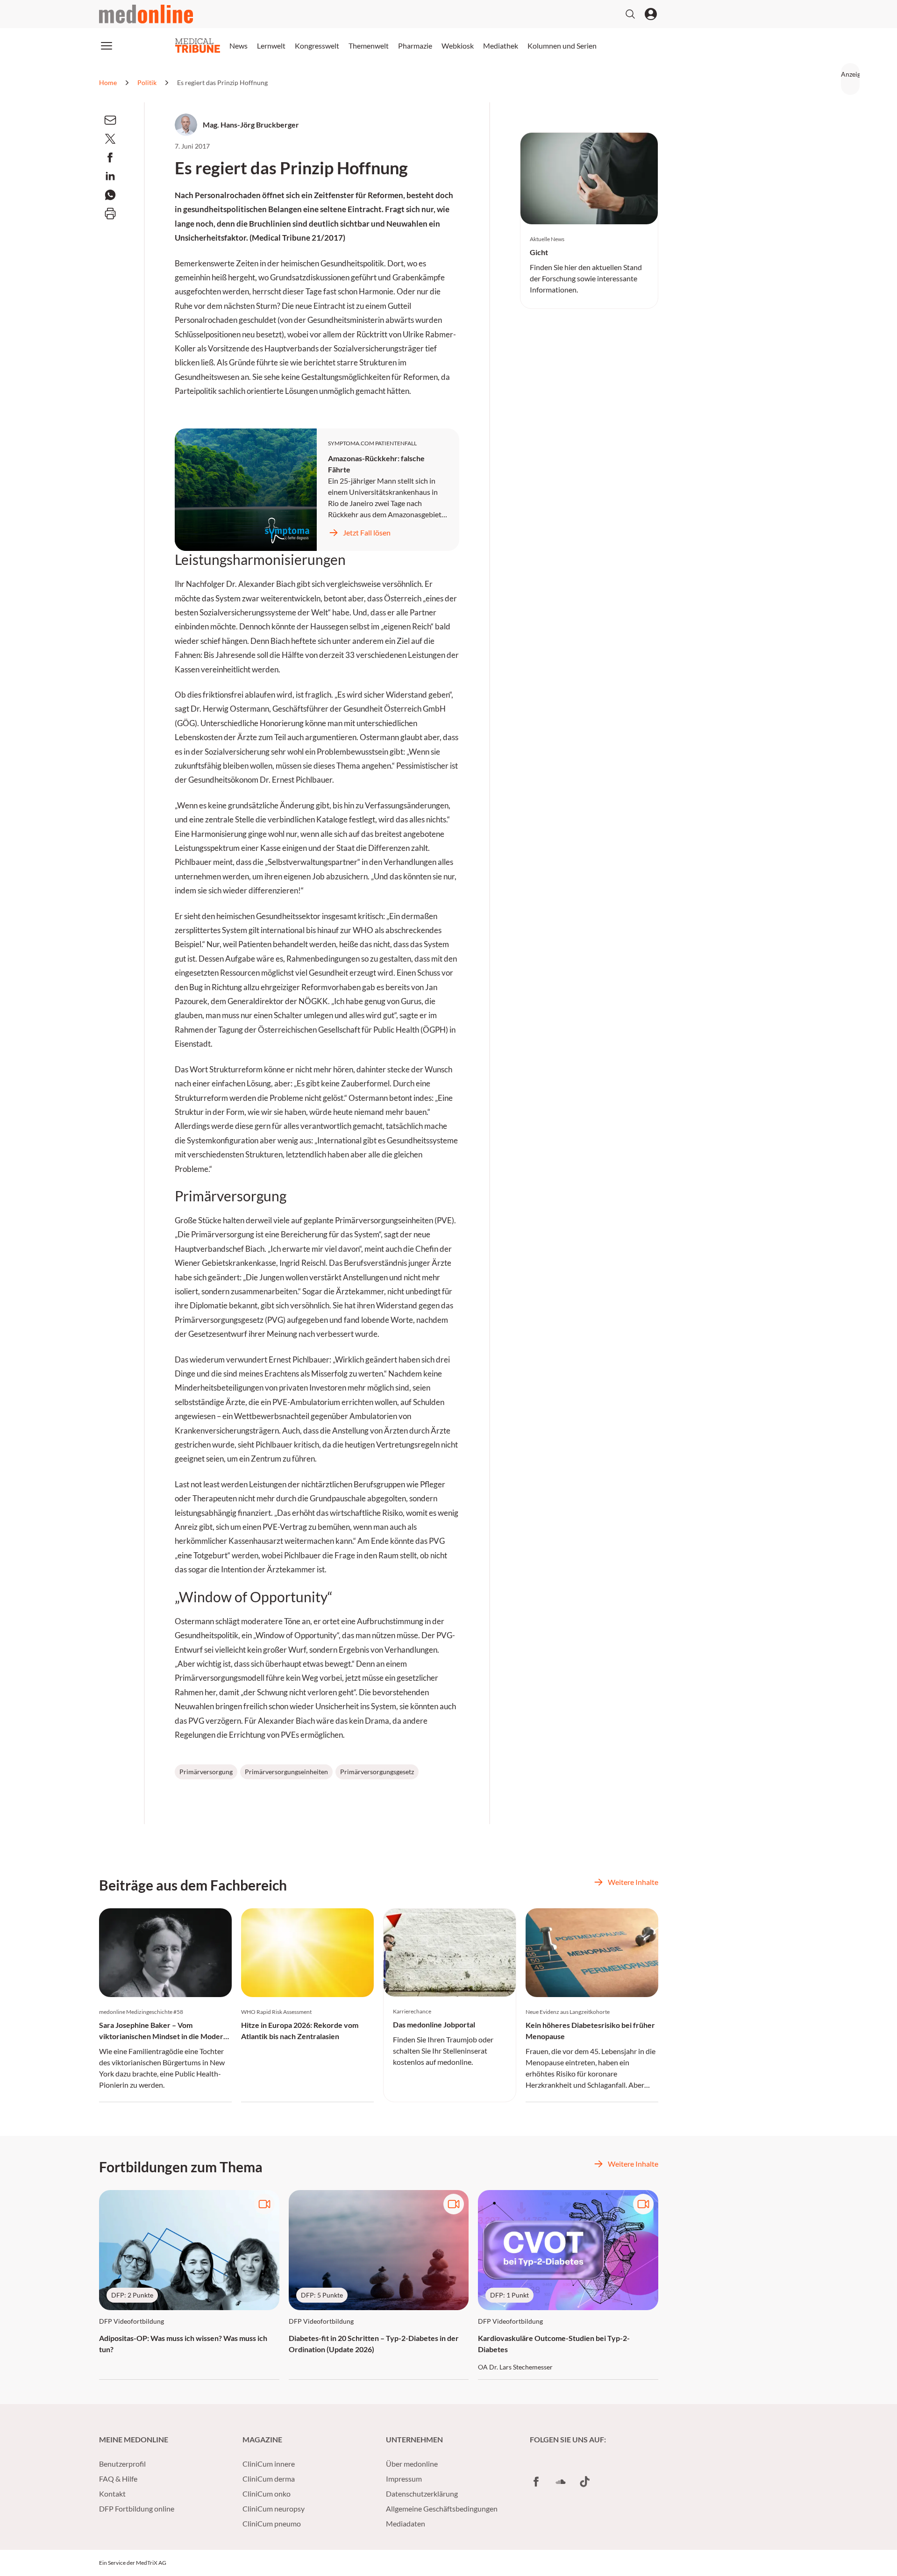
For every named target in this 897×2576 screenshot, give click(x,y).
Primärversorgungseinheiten (286, 1772)
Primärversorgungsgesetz (377, 1772)
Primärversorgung (206, 1772)
